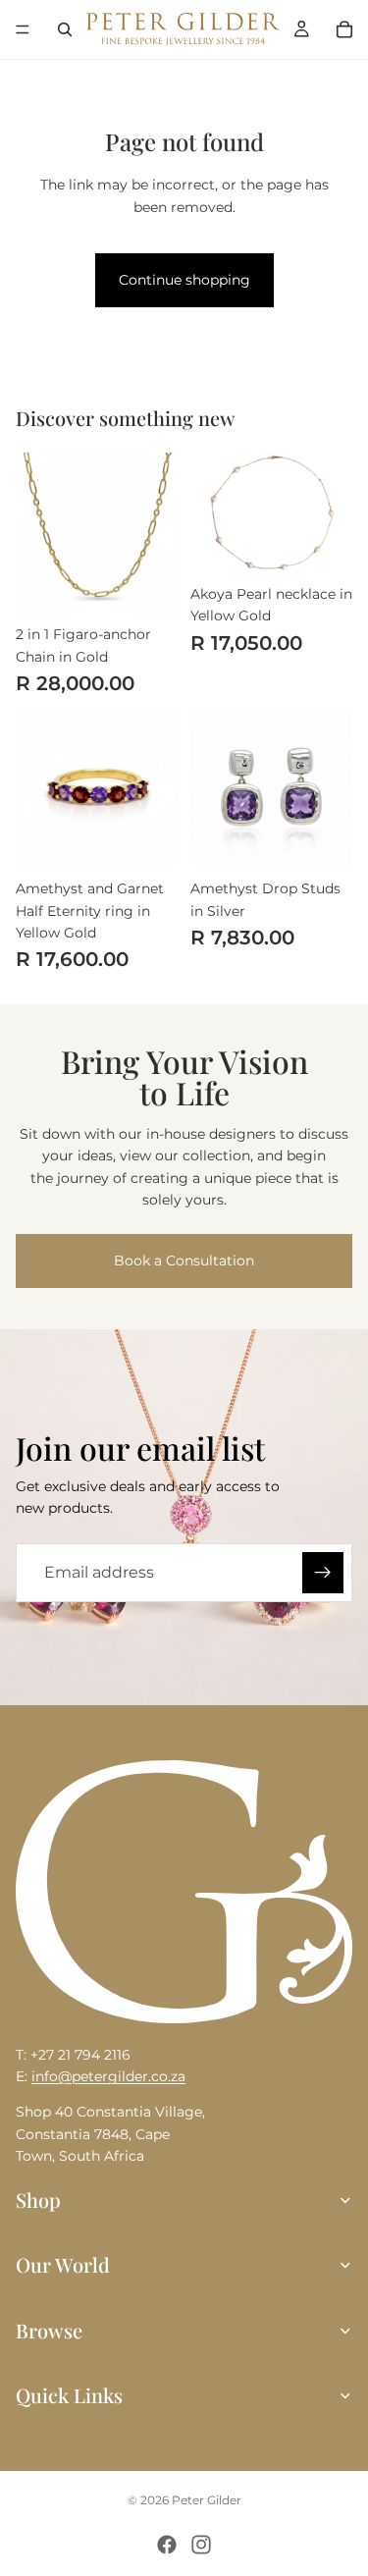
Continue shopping (184, 280)
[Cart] (344, 29)
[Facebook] (167, 2545)
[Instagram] (201, 2545)
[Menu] (23, 29)
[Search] (65, 29)
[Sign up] (323, 1573)
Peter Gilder (207, 2500)
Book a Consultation (184, 1261)
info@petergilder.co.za (108, 2076)
